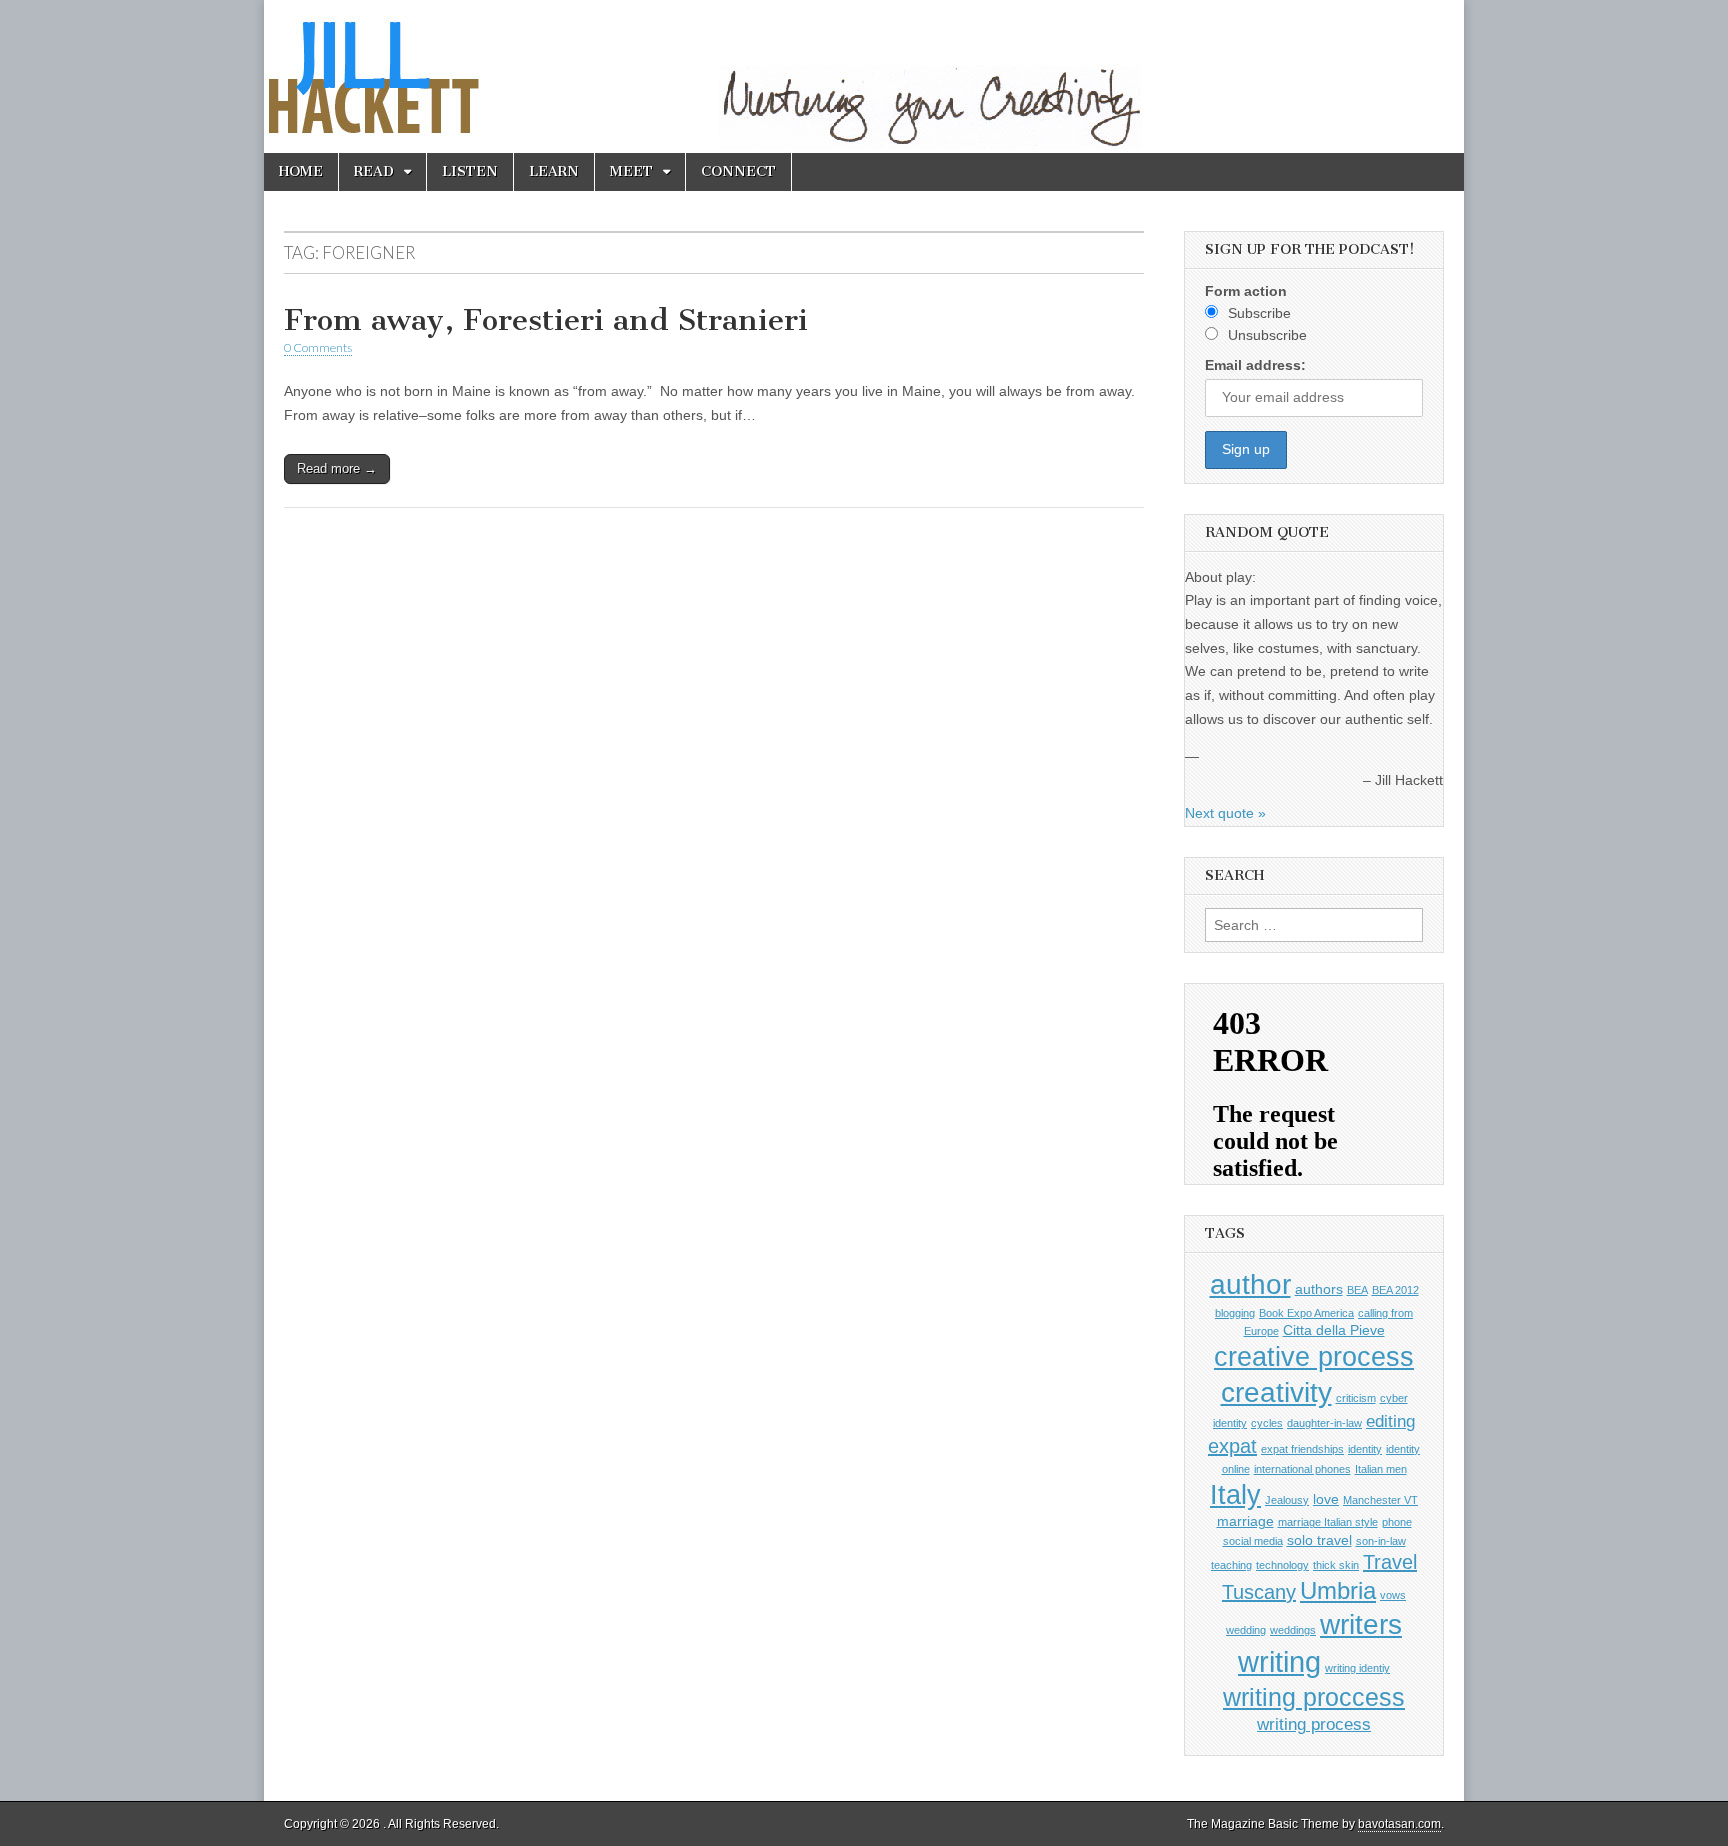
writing (1279, 1661)
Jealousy (1287, 1500)
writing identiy (1357, 1668)
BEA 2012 (1395, 1290)
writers (1361, 1624)
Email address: (1255, 365)
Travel (1390, 1562)
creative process (1314, 1356)
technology (1282, 1565)
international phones (1302, 1469)
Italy (1235, 1494)
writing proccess (1314, 1697)
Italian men (1381, 1469)
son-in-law (1381, 1541)
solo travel (1319, 1540)
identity (1365, 1449)
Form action (1246, 291)
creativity (1276, 1392)
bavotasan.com (1399, 1824)
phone (1397, 1522)
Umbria (1338, 1590)
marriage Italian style (1328, 1522)
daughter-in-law (1324, 1423)
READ (374, 171)
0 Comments (318, 347)
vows (1393, 1595)
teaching (1231, 1565)
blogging (1235, 1313)
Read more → (337, 468)
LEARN (554, 171)
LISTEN (470, 171)
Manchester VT (1380, 1500)
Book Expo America (1306, 1313)
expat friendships (1302, 1449)
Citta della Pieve (1334, 1330)
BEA (1357, 1290)
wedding (1246, 1630)
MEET (631, 171)
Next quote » (1225, 813)
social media (1253, 1541)
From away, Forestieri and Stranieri (546, 320)
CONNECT (738, 171)
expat (1232, 1446)
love (1326, 1499)
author (1250, 1284)
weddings (1293, 1630)
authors (1319, 1289)
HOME (301, 171)
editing (1390, 1421)
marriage (1245, 1521)
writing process (1314, 1724)
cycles (1267, 1423)
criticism (1356, 1398)
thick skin (1336, 1565)
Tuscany (1259, 1592)
